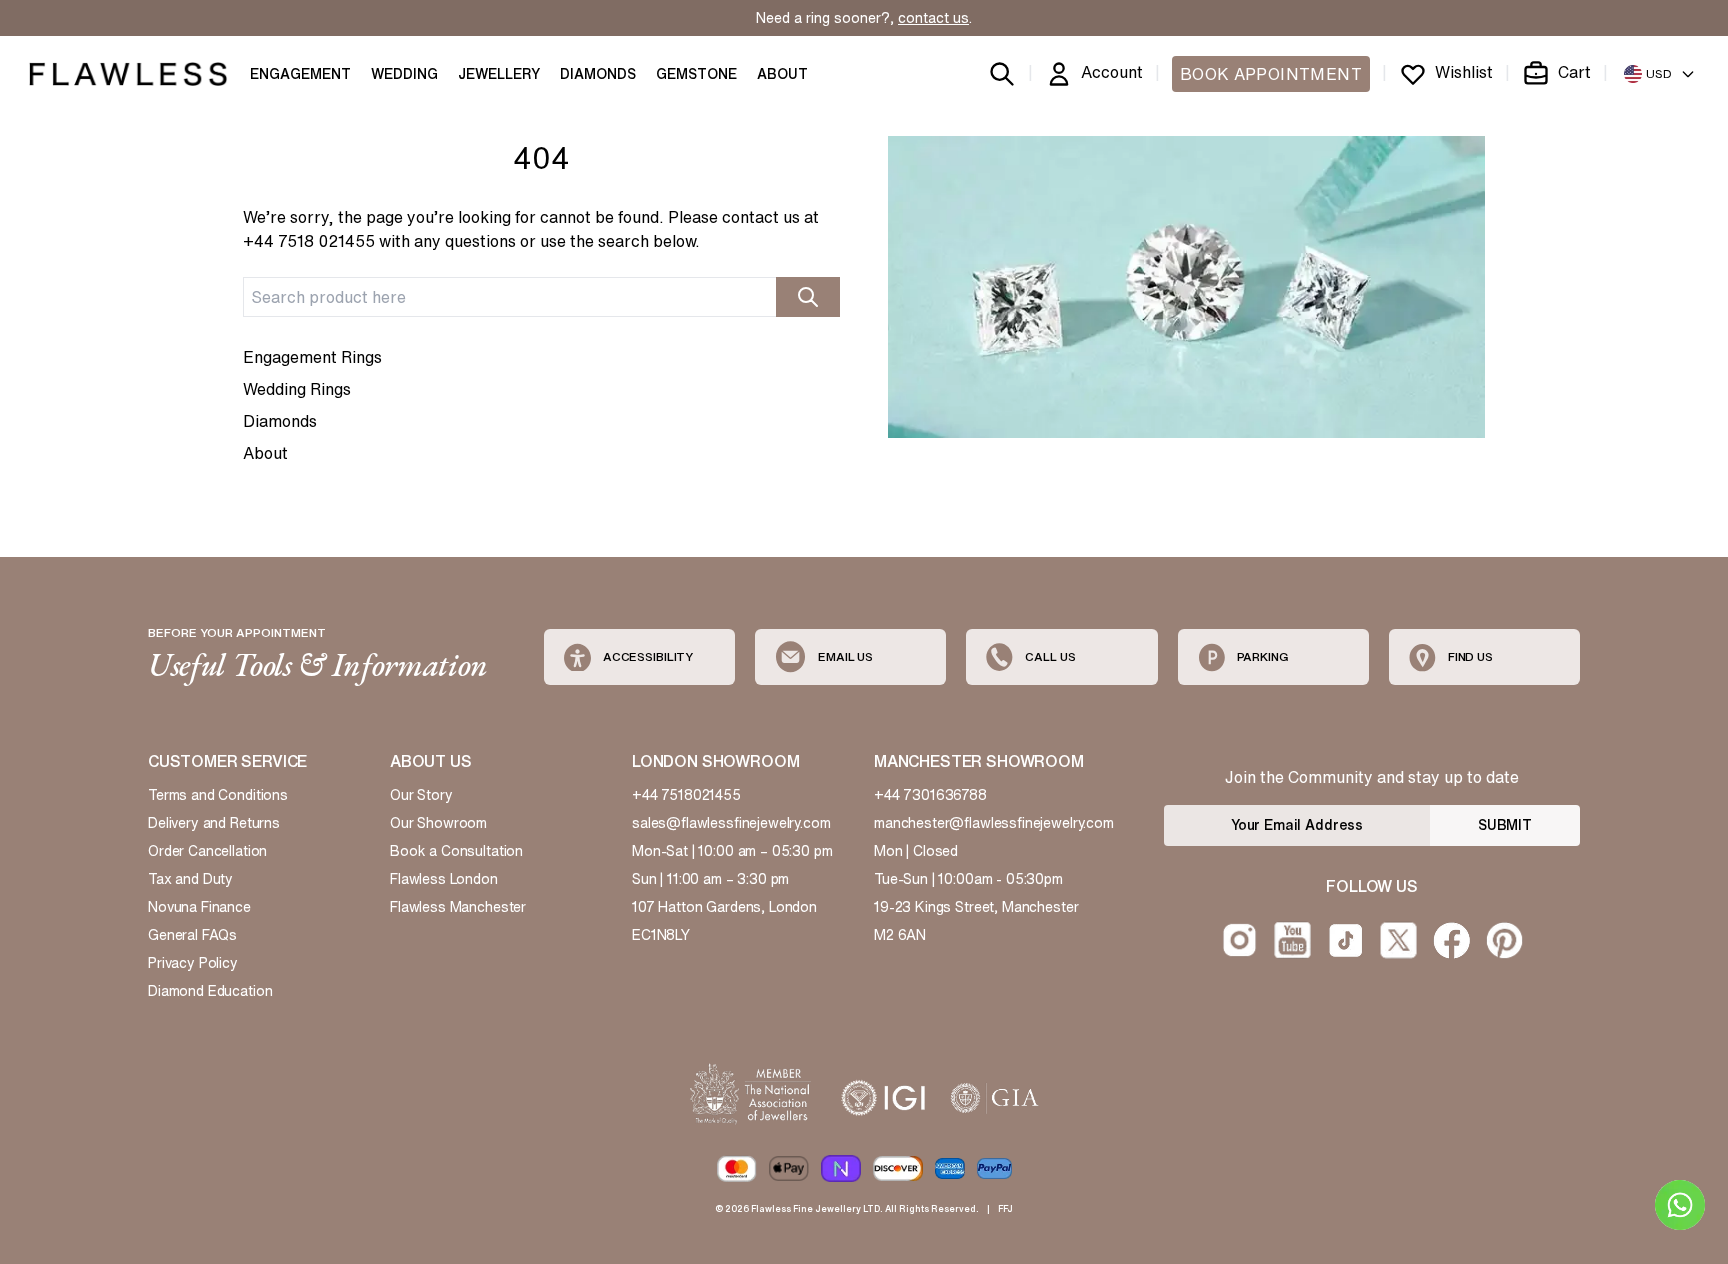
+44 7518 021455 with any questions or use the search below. (471, 241)
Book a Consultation (456, 851)
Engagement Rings (312, 357)
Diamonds (280, 421)
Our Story (421, 795)
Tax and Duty (190, 879)
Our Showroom (438, 823)
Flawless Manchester (458, 907)
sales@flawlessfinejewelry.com (731, 823)
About (265, 453)
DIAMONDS (598, 74)
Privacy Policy (193, 963)
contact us (933, 18)
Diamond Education (210, 991)
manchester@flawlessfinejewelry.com (994, 823)
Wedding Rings (297, 389)
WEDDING (404, 74)
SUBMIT (1505, 825)
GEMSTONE (696, 74)
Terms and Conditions (218, 795)
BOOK (1271, 74)
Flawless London (444, 879)
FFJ (1005, 1208)
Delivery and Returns (214, 823)
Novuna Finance (199, 907)
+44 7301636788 (930, 795)
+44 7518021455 (686, 795)
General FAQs (192, 935)
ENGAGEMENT (300, 74)
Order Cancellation (207, 851)
